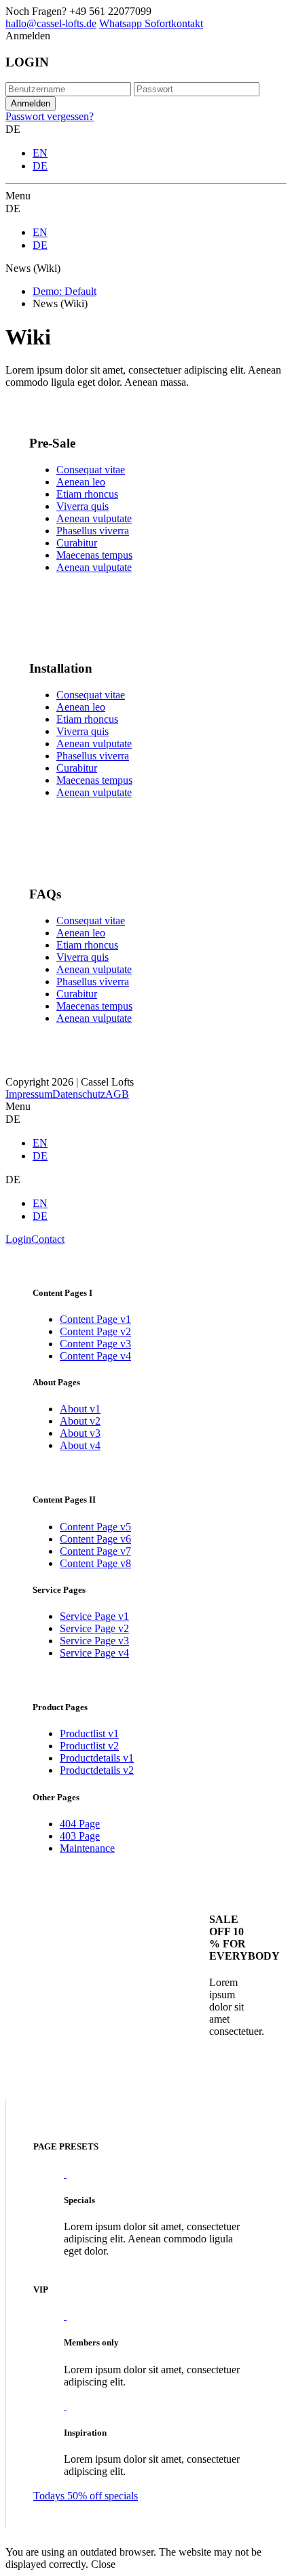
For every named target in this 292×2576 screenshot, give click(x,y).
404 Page (80, 1824)
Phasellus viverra (93, 531)
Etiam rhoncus (87, 494)
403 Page (80, 1836)
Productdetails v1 (97, 1758)
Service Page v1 (94, 1616)
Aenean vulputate (94, 518)
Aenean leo (81, 482)
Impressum (29, 1094)
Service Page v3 (94, 1641)
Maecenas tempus (94, 555)
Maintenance (87, 1848)
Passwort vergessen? (50, 116)
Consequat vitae (91, 470)
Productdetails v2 (97, 1770)
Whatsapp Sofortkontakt (151, 23)
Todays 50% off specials (86, 2496)
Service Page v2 (94, 1628)
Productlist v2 (89, 1746)
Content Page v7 (95, 1551)
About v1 (80, 1409)
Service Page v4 (94, 1653)
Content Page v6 (95, 1539)
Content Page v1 (95, 1319)
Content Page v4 (95, 1356)
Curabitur (77, 543)
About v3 (80, 1433)
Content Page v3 (95, 1344)
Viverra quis (83, 506)
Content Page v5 (95, 1527)
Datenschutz (79, 1094)
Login (18, 1239)
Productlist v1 (89, 1733)
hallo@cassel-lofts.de (51, 23)
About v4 (80, 1445)
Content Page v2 (95, 1331)
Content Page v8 (95, 1563)
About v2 (80, 1421)
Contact (48, 1239)
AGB (117, 1094)
